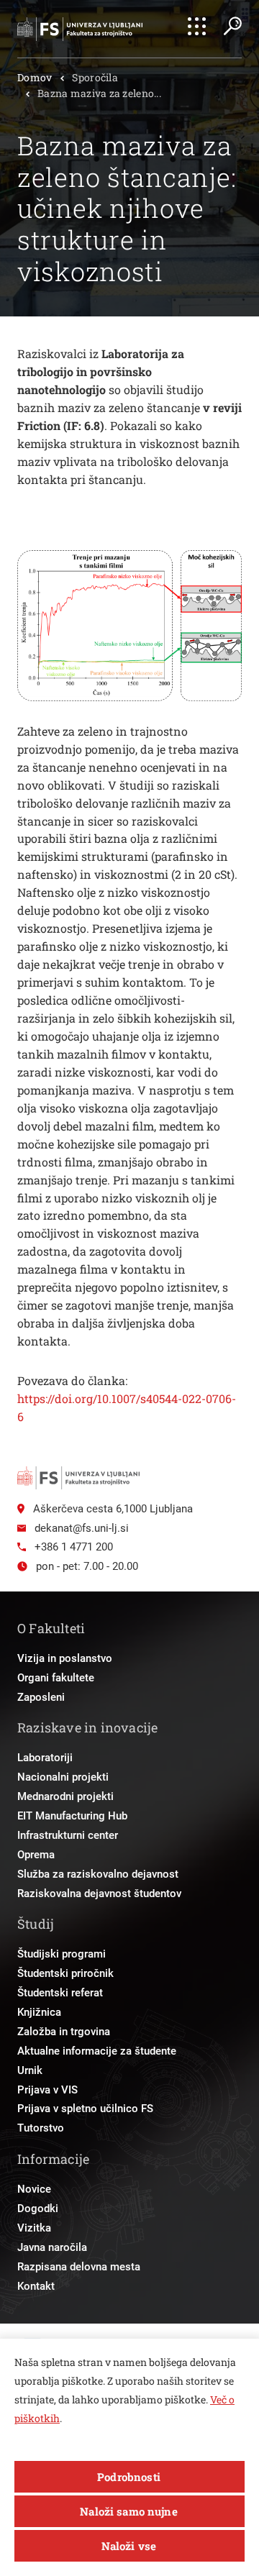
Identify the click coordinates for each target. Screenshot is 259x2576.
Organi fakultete (56, 1678)
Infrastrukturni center (68, 1835)
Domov (35, 77)
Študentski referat (60, 1993)
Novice (34, 2189)
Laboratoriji (45, 1758)
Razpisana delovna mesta (79, 2267)
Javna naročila (52, 2247)
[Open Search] (232, 26)
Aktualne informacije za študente (97, 2051)
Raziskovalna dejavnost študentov (99, 1894)
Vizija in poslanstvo (65, 1658)
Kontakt (36, 2286)
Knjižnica (39, 2012)
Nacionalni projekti (63, 1777)
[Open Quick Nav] (197, 26)
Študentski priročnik (65, 1973)
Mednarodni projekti (65, 1796)
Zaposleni (41, 1697)
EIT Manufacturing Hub (72, 1816)
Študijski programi (62, 1954)
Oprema (36, 1855)
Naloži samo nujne (129, 2511)
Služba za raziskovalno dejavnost (98, 1874)
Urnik (30, 2070)
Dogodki (38, 2209)
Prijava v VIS (47, 2090)
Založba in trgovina (64, 2032)
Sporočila (95, 77)
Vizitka (34, 2228)
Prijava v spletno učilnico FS (85, 2109)
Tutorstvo (41, 2128)
